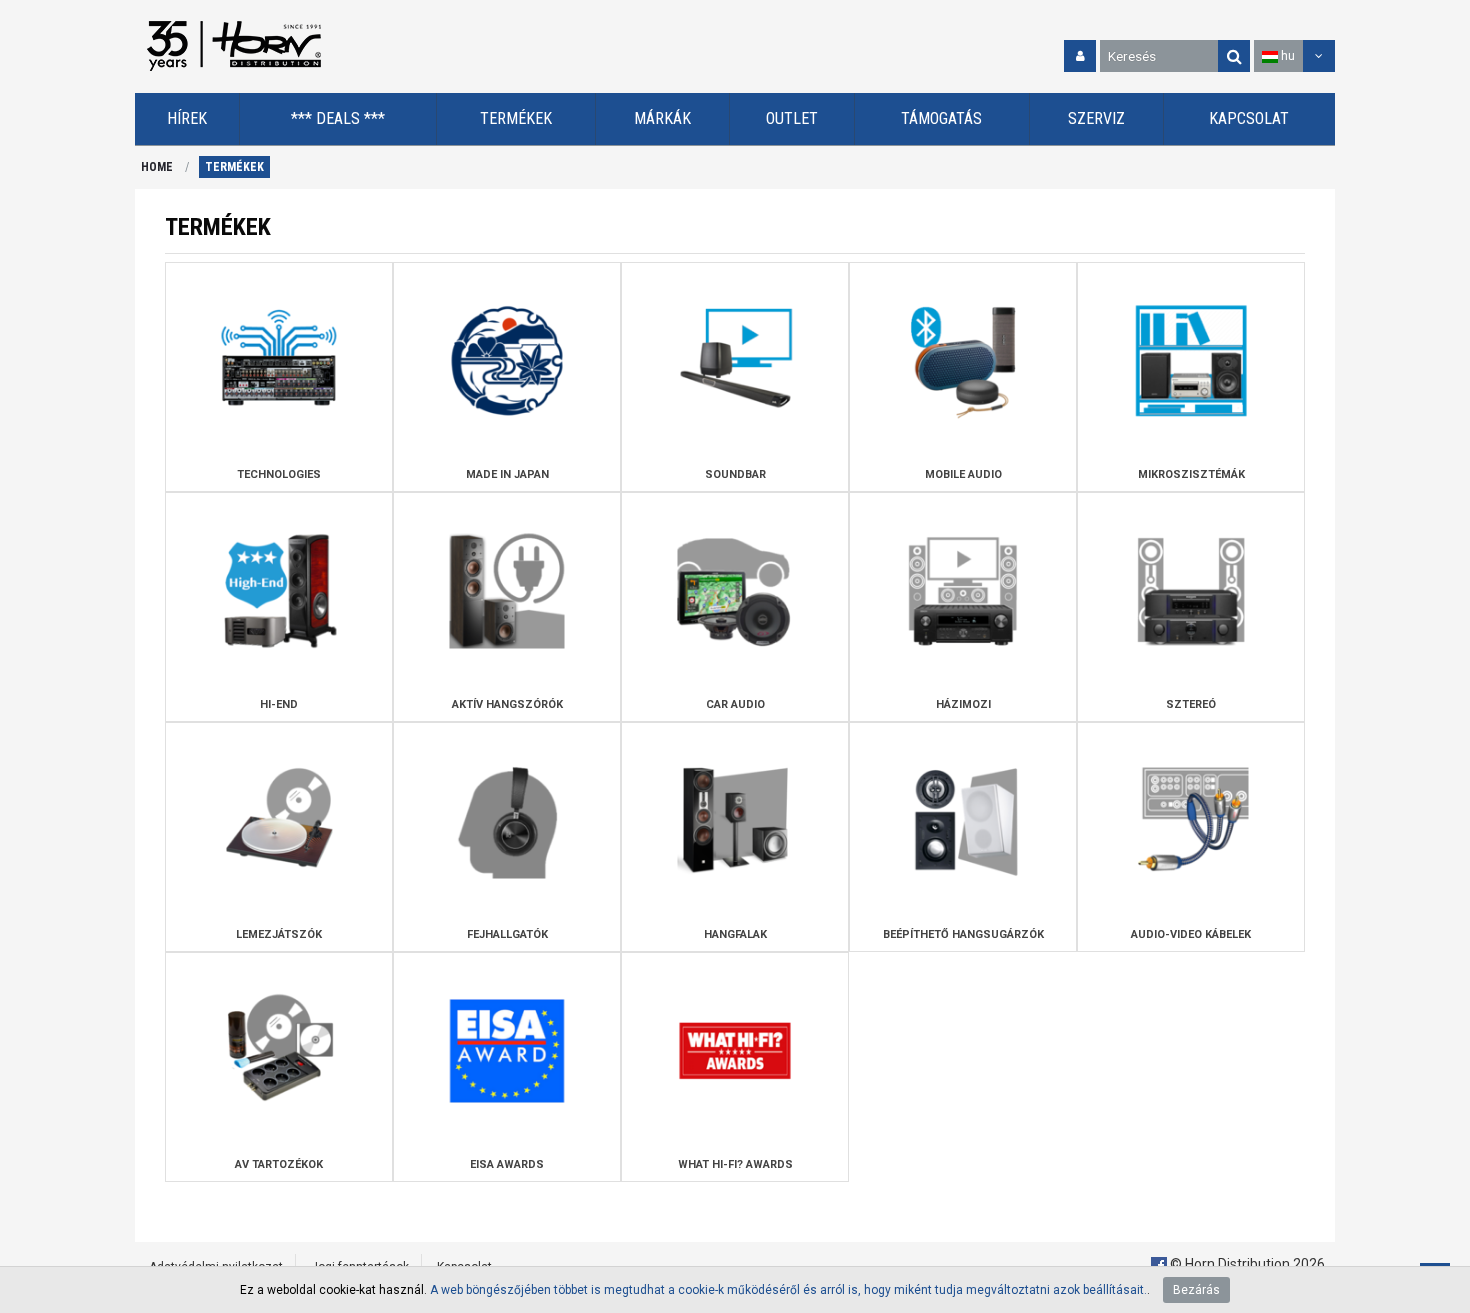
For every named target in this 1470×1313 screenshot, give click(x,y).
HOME (157, 167)
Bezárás (1196, 1290)
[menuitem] (187, 119)
